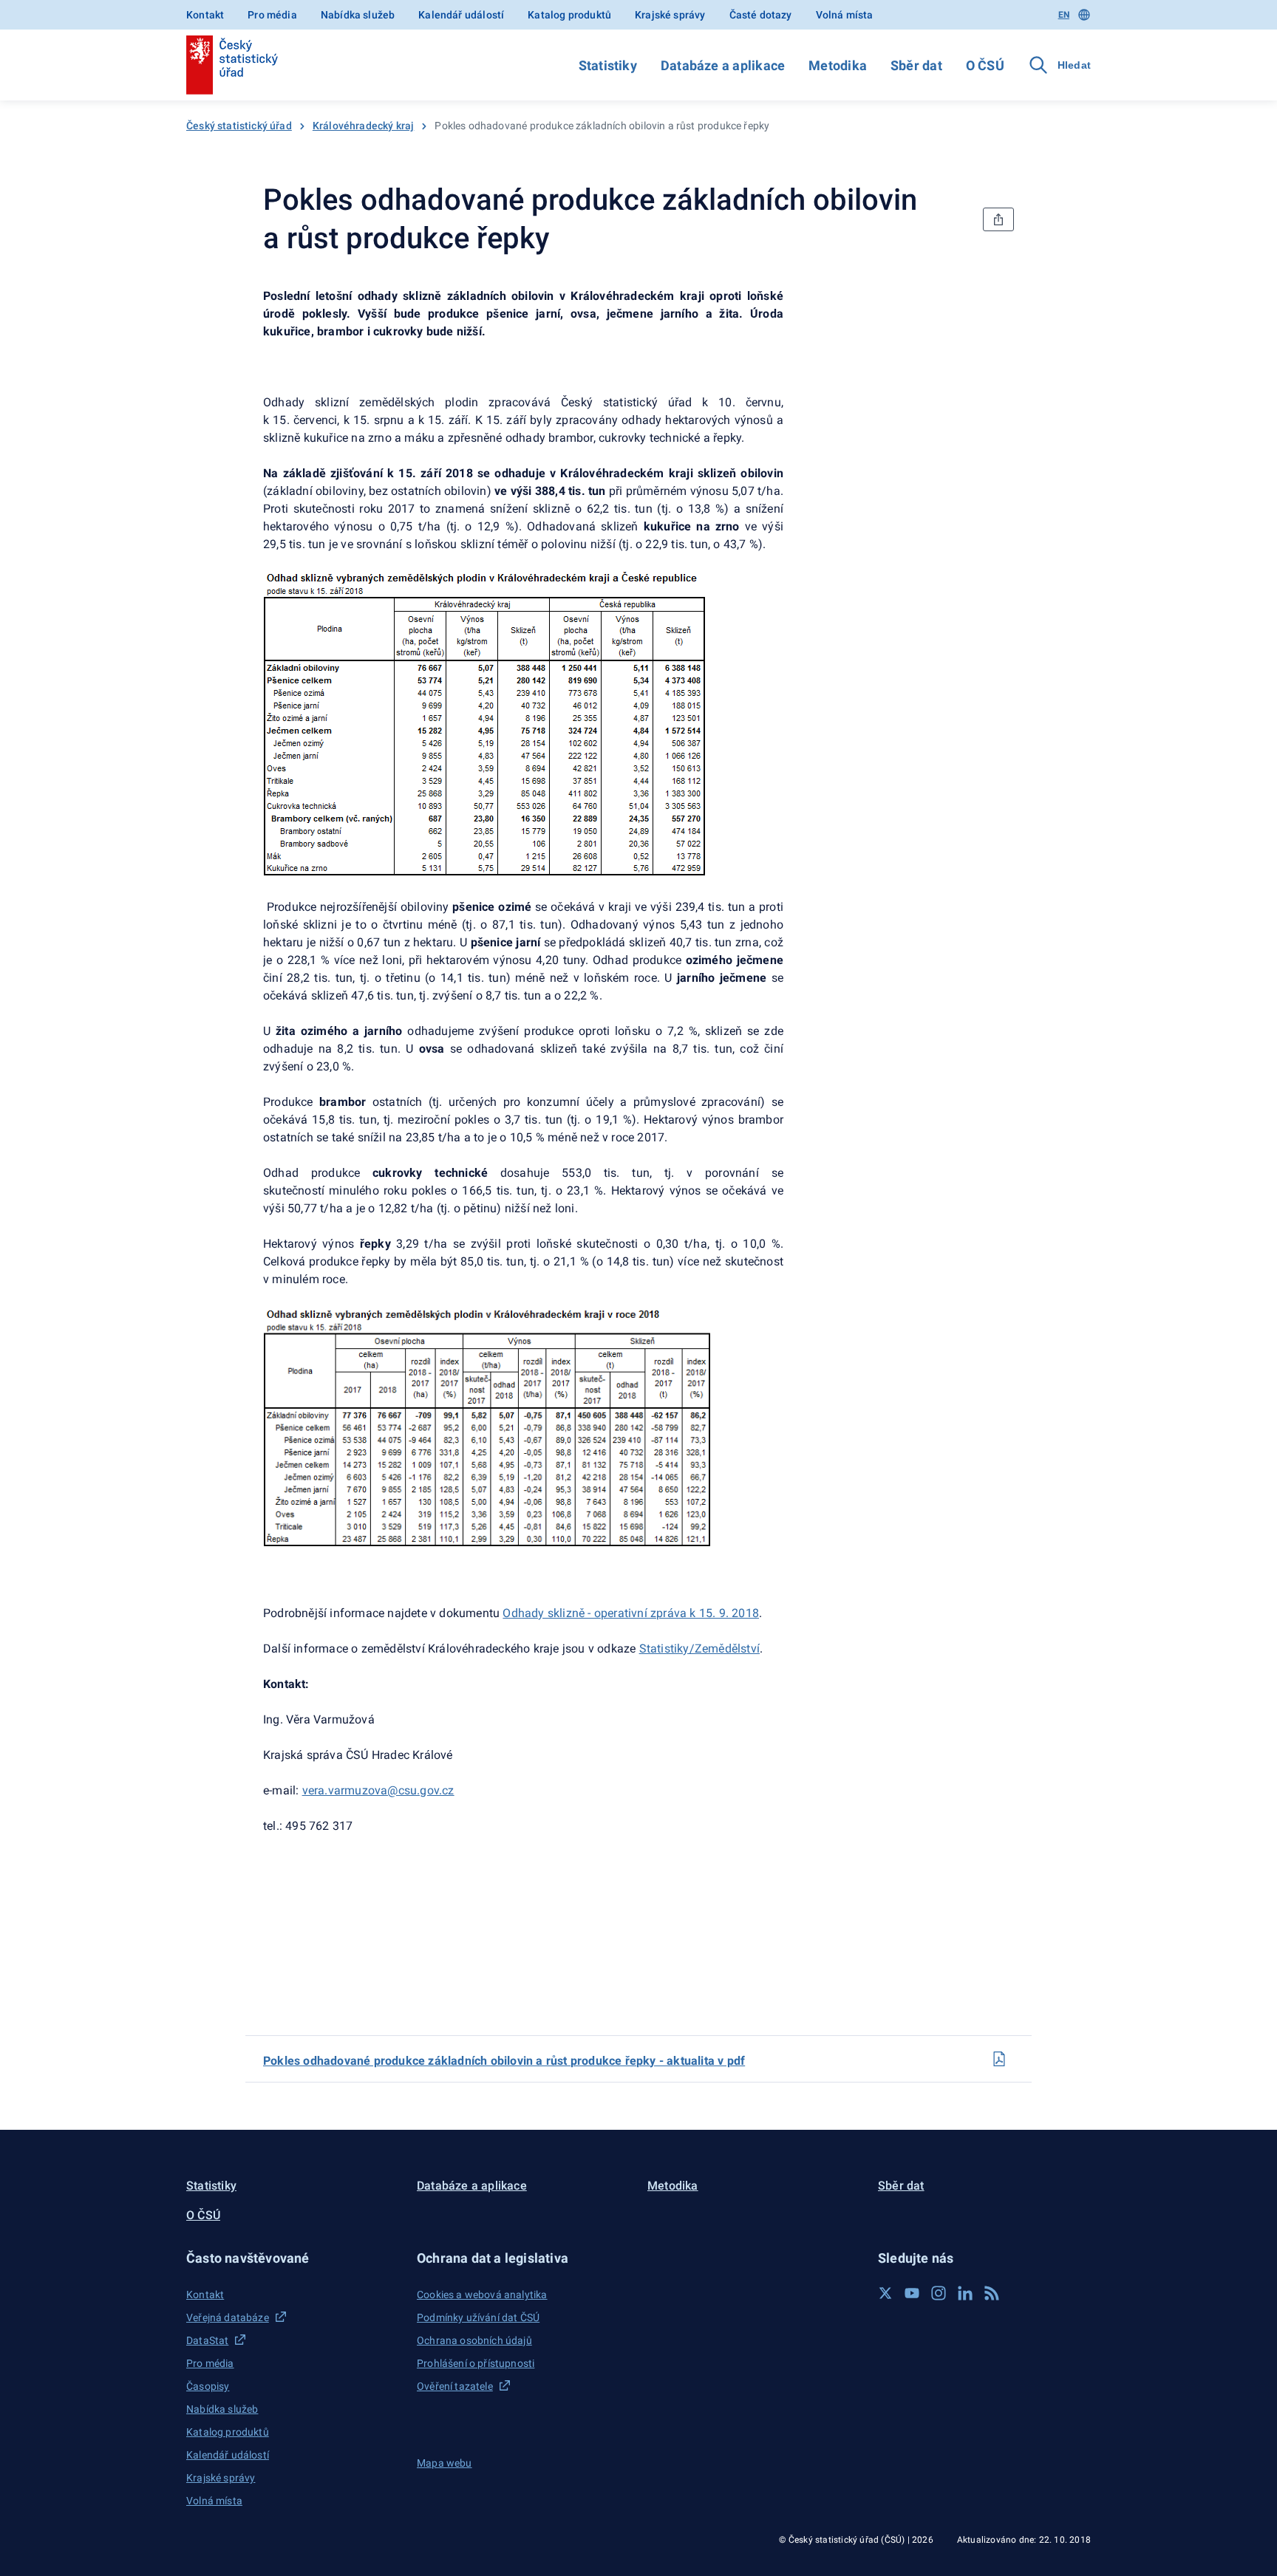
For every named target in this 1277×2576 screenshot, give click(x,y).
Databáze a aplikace (723, 65)
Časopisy (208, 2386)
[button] (293, 2258)
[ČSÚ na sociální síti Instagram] (939, 2293)
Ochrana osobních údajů (474, 2340)
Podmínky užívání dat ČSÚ (478, 2317)
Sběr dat (916, 65)
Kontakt (205, 15)
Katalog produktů (569, 15)
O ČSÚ (985, 65)
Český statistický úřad (239, 126)
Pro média (272, 15)
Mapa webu (445, 2463)
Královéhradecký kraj (364, 126)
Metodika (838, 65)
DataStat (207, 2340)
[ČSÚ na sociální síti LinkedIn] (965, 2293)
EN (1064, 15)
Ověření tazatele (455, 2386)
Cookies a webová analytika (482, 2295)
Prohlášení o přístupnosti (476, 2363)
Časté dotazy (761, 15)
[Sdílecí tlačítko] (998, 219)
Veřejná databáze (228, 2317)
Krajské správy (670, 15)
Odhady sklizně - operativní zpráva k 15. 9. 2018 (631, 1613)
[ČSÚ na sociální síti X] (885, 2293)
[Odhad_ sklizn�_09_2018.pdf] (999, 2059)
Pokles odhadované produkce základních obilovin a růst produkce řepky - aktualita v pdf (504, 2061)
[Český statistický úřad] (232, 65)
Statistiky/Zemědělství (699, 1649)
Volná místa (845, 15)
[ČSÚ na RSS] (992, 2293)
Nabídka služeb (358, 15)
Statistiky (608, 65)
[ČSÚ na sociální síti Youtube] (912, 2293)
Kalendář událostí (461, 15)
